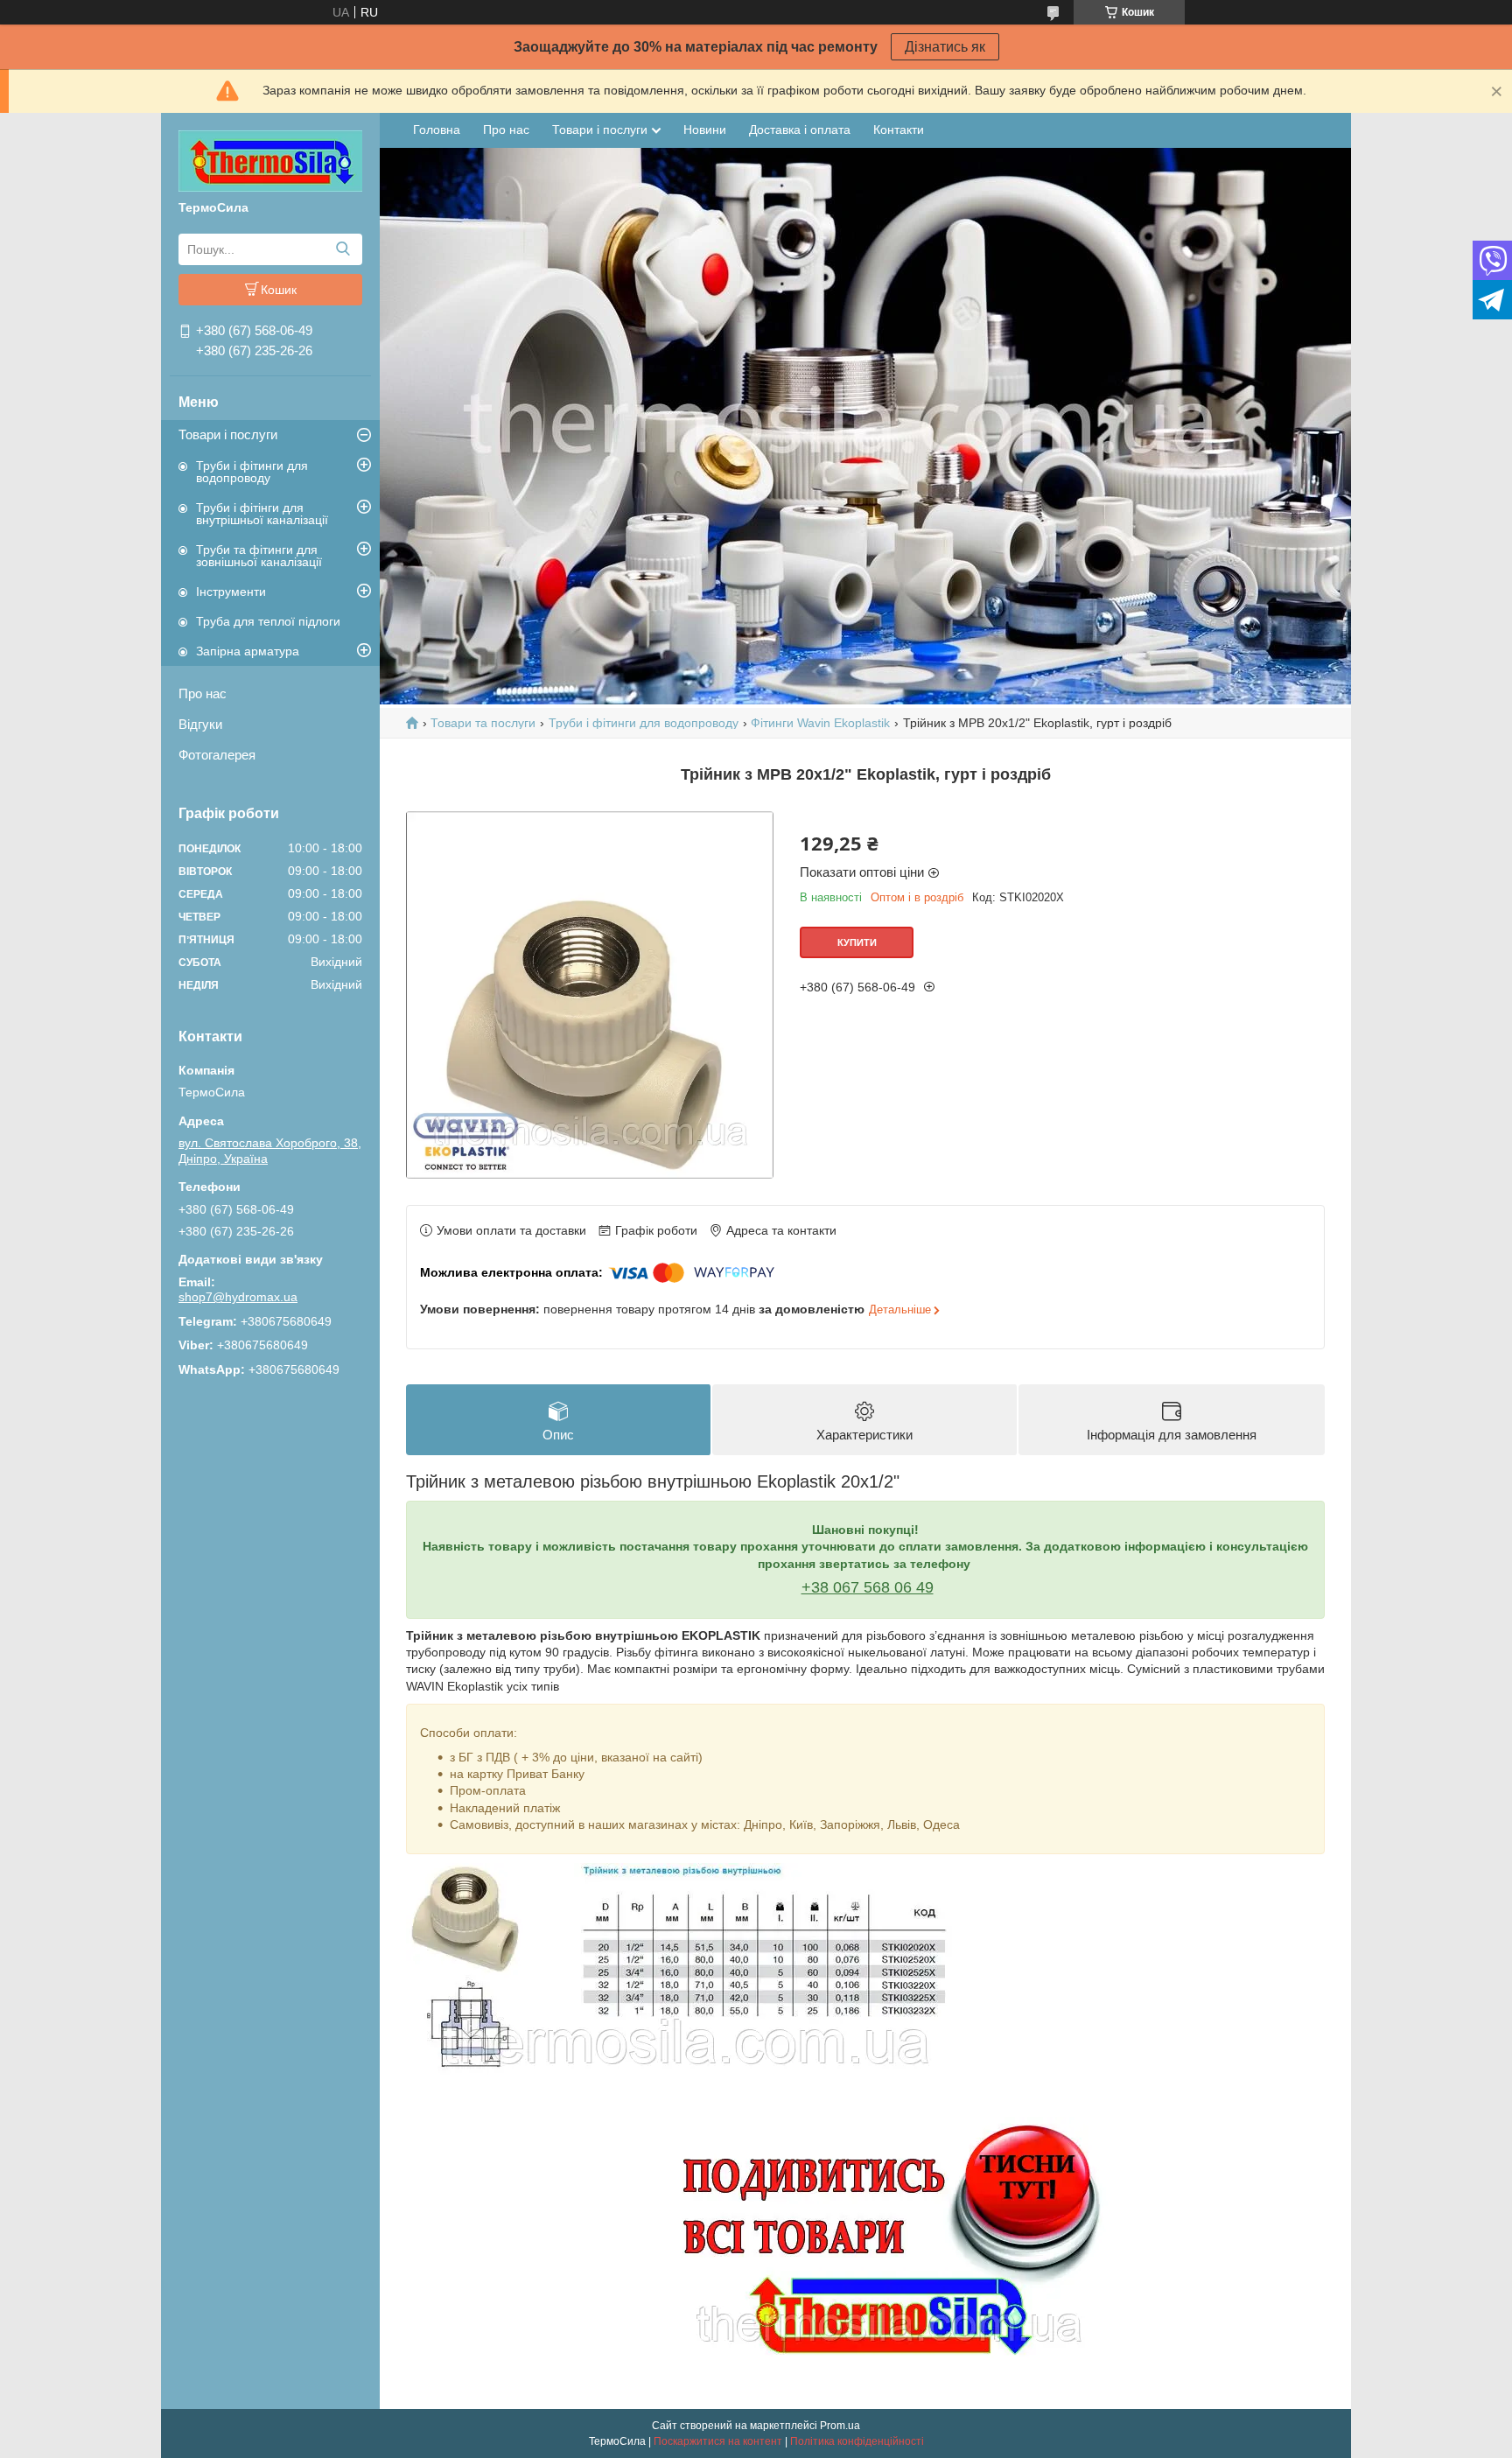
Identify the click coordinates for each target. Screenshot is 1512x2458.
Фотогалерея (217, 755)
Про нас (203, 693)
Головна (437, 130)
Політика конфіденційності (857, 2441)
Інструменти (231, 592)
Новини (705, 130)
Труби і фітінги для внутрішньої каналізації (262, 514)
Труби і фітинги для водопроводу (252, 472)
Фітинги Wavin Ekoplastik (820, 723)
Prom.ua (840, 2426)
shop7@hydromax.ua (238, 1297)
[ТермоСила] (270, 160)
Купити (857, 942)
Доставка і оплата (800, 130)
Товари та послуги (483, 723)
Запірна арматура (248, 651)
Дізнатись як (945, 47)
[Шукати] (343, 249)
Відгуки (200, 724)
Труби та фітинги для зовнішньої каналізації (259, 556)
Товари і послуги (228, 434)
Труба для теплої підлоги (268, 621)
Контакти (899, 130)
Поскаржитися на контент (718, 2441)
